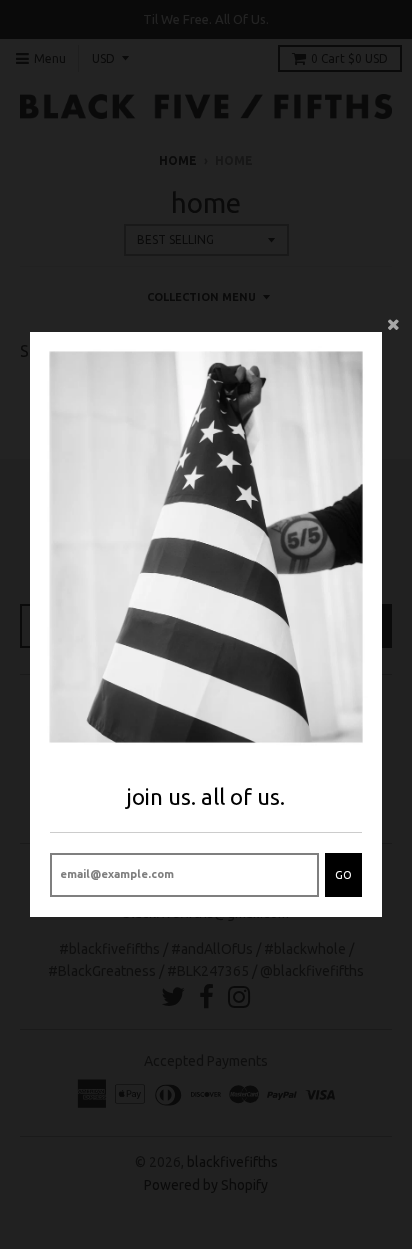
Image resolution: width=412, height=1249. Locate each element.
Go (343, 875)
